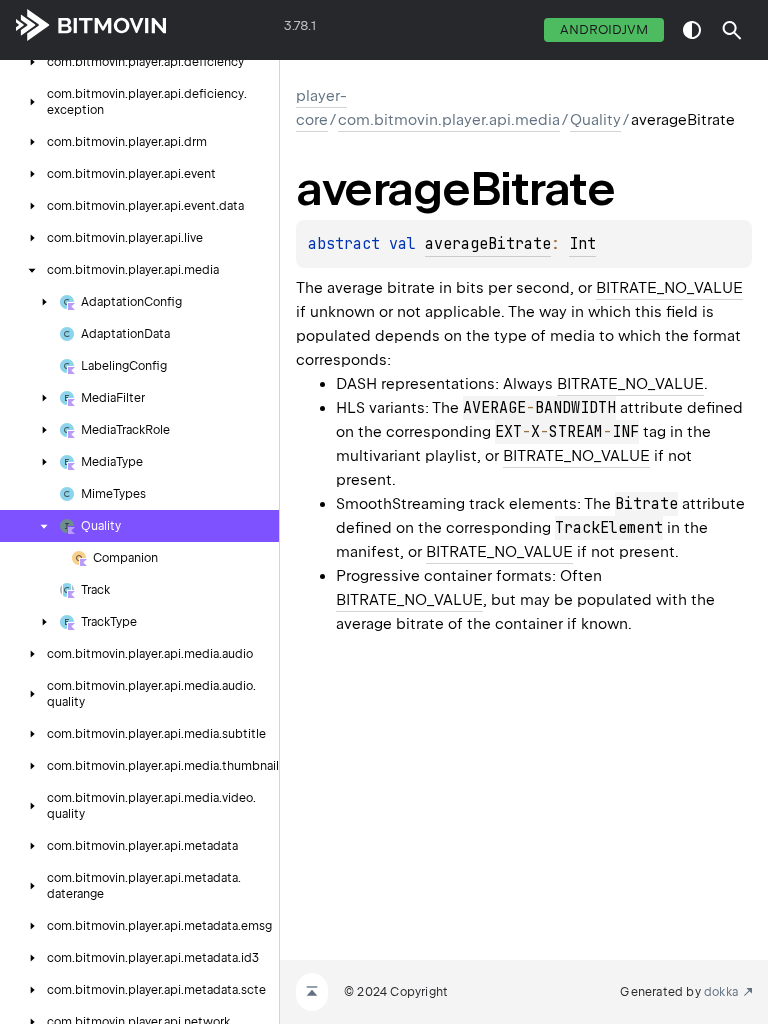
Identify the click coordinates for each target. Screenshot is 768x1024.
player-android (226, 30)
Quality (595, 120)
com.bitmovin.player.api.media (449, 120)
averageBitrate (488, 244)
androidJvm (604, 29)
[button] (732, 30)
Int (582, 244)
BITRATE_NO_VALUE (669, 288)
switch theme (692, 30)
